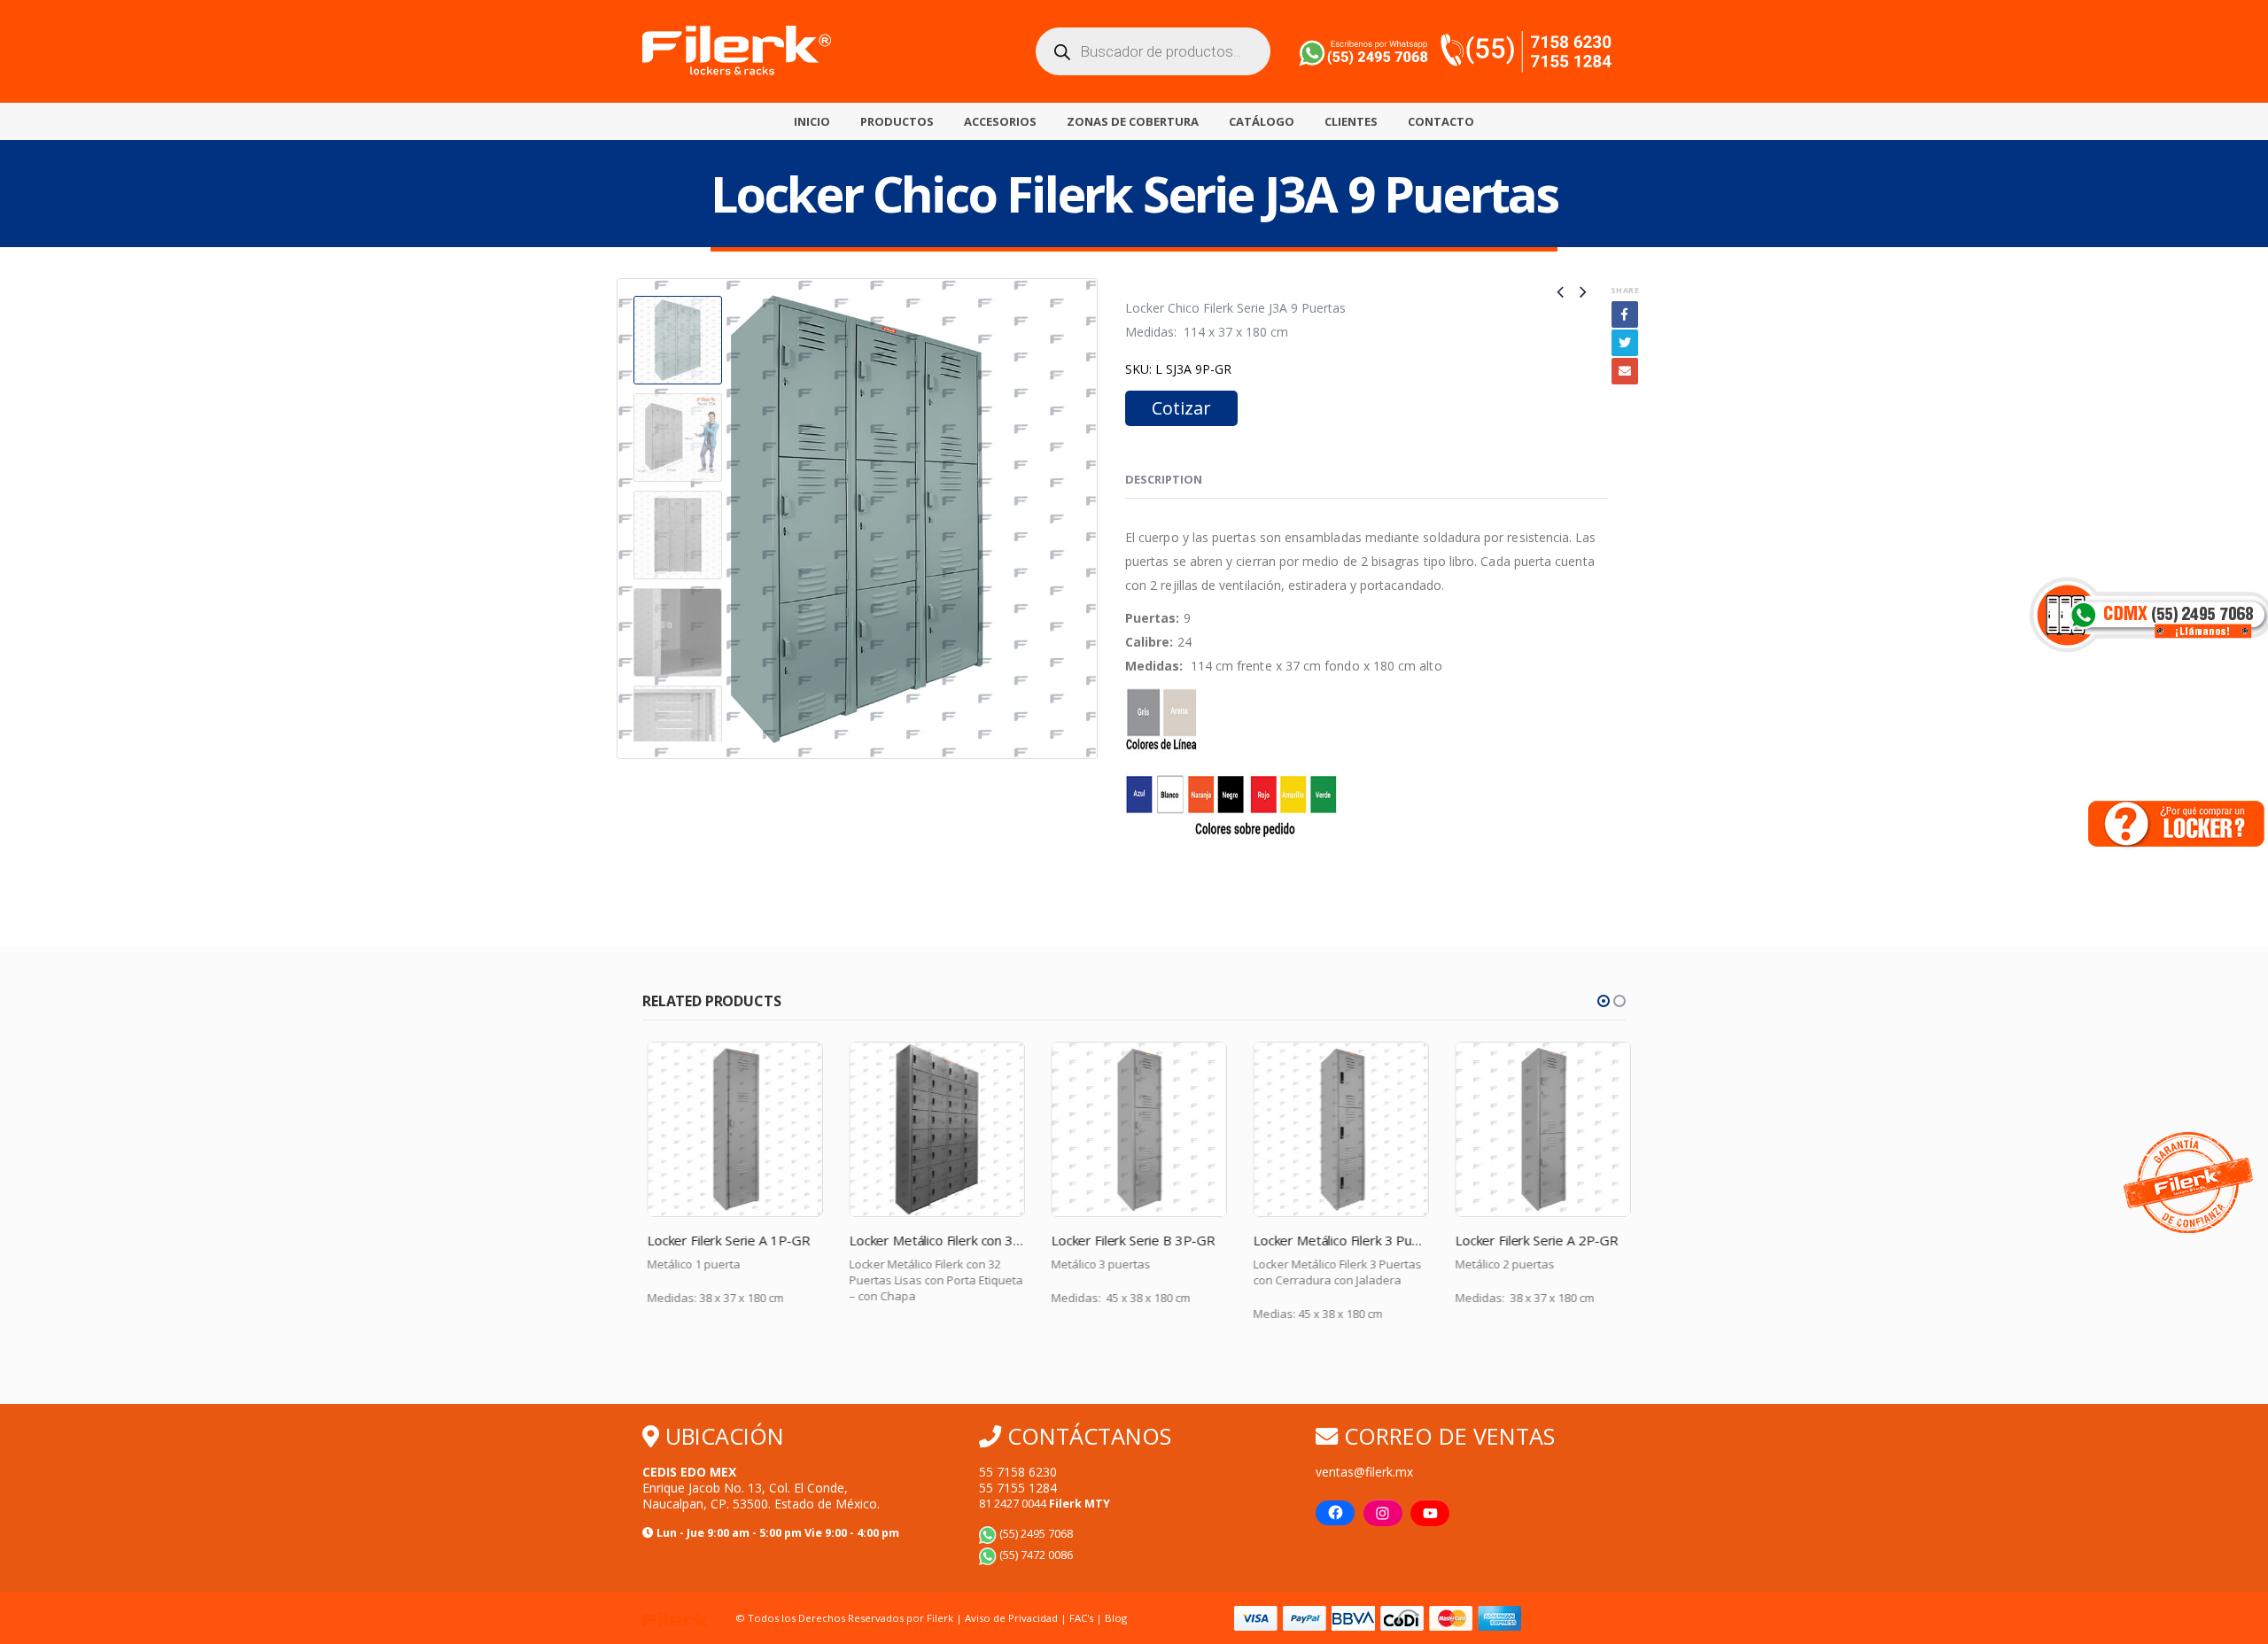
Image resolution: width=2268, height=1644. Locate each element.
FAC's (1083, 1618)
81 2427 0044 (1045, 1504)
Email (1625, 371)
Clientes (1351, 121)
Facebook (1625, 314)
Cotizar (1181, 408)
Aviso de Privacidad (1011, 1618)
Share (1625, 290)
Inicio (812, 121)
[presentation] (620, 519)
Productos (897, 121)
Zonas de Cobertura (1133, 121)
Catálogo (1262, 121)
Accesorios (1000, 121)
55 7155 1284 (1018, 1488)
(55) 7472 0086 (1035, 1555)
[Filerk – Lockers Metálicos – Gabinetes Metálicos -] (737, 51)
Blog (1116, 1618)
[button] (1604, 1001)
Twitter (1625, 343)
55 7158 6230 (1018, 1472)
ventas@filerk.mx (1364, 1472)
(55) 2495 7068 (1035, 1534)
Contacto (1441, 121)
